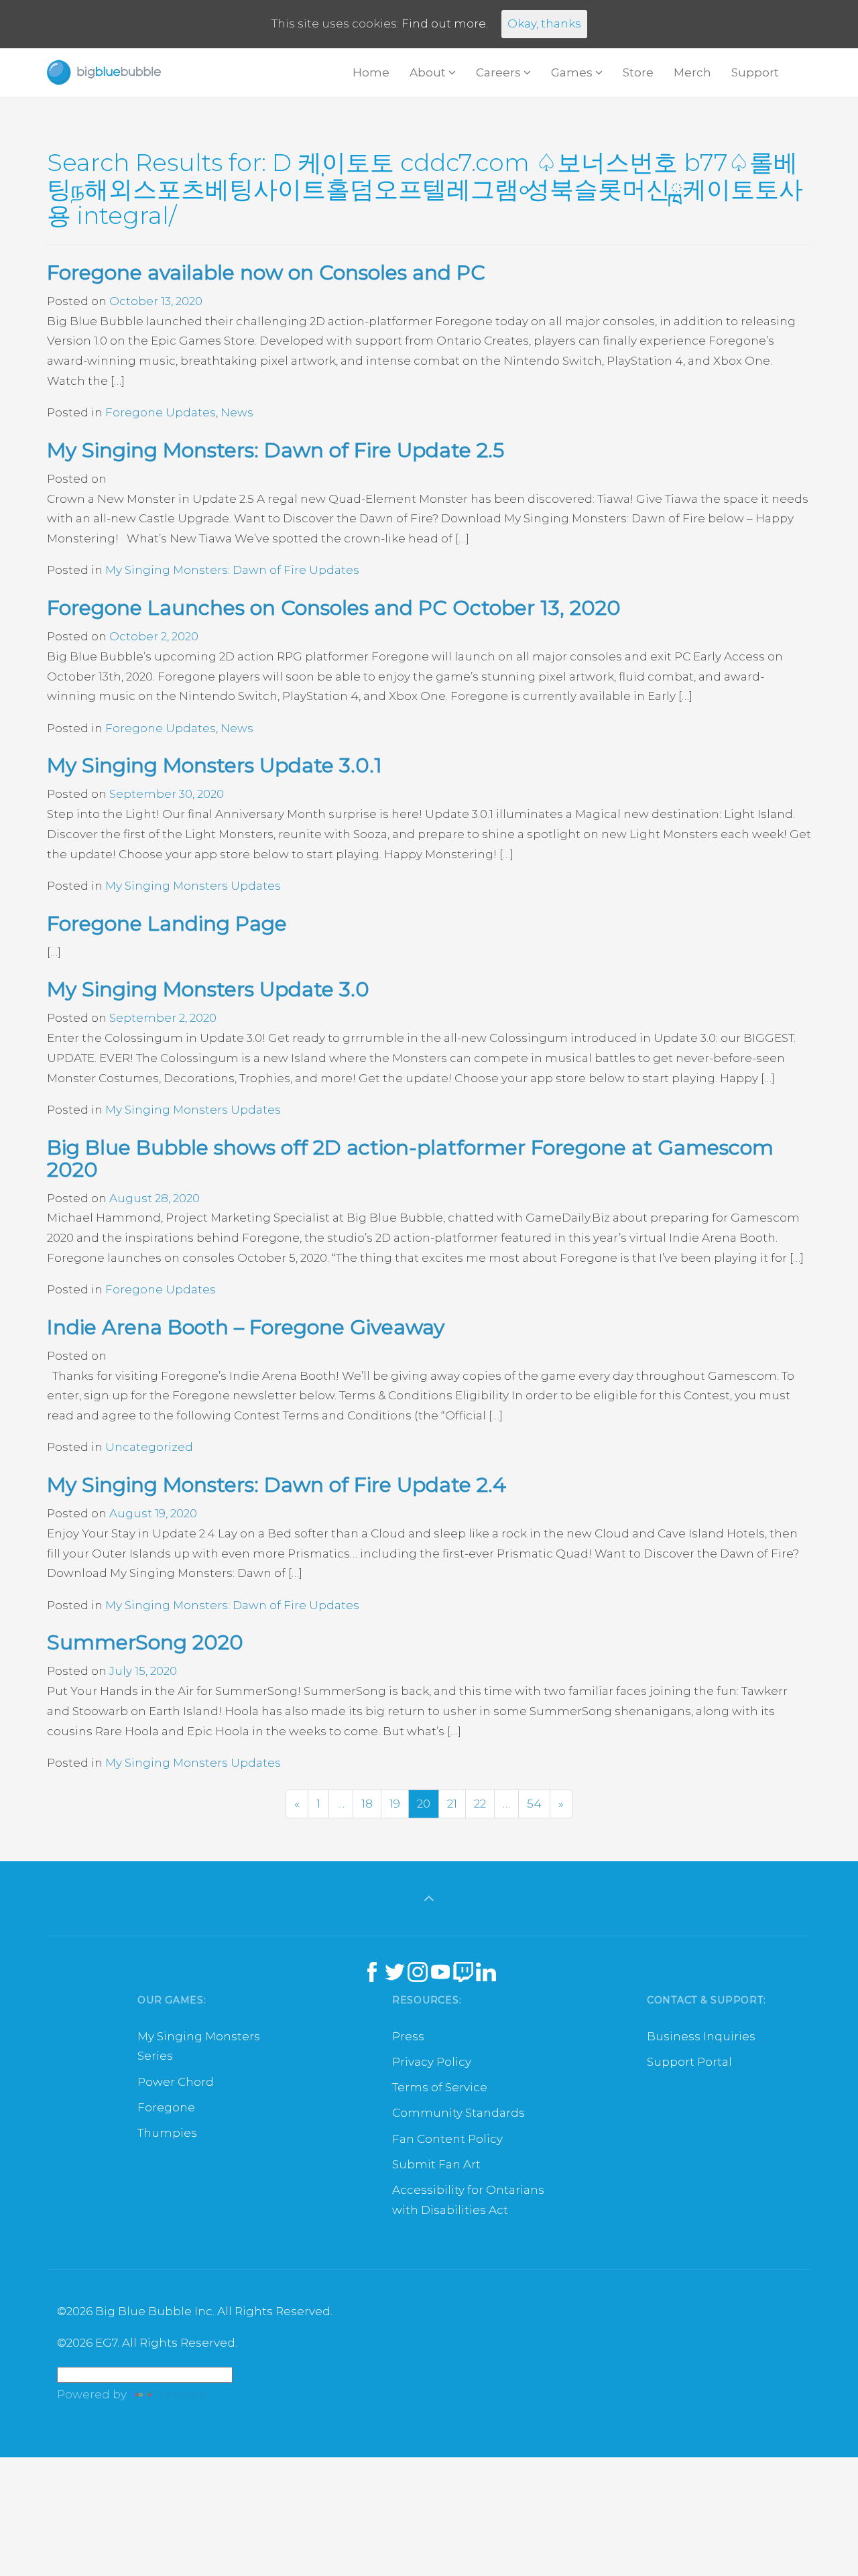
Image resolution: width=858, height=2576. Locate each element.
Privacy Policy (432, 2062)
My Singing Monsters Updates (193, 886)
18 (367, 1804)
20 (424, 1804)
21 (452, 1804)
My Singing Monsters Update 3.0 (208, 989)
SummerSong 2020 (145, 1642)
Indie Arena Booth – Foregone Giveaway (246, 1327)
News (237, 412)
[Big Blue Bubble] (104, 72)
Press (408, 2036)
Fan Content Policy (447, 2139)
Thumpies (167, 2133)
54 (534, 1804)
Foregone (166, 2107)
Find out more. (445, 23)
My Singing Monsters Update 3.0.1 (214, 765)
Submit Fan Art (436, 2164)
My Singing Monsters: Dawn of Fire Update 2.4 (277, 1485)
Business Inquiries (701, 2036)
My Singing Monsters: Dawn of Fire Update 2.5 (275, 450)
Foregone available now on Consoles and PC (266, 273)
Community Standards (458, 2113)
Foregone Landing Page (167, 924)
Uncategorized (149, 1447)
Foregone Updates (161, 412)
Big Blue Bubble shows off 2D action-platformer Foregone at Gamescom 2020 (410, 1159)
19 (395, 1804)
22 (480, 1804)
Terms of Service (440, 2087)
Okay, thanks (544, 23)
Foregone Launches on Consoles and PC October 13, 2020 (334, 608)
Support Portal (689, 2062)
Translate (181, 2394)
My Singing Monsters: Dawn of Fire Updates (232, 570)
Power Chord (176, 2082)
